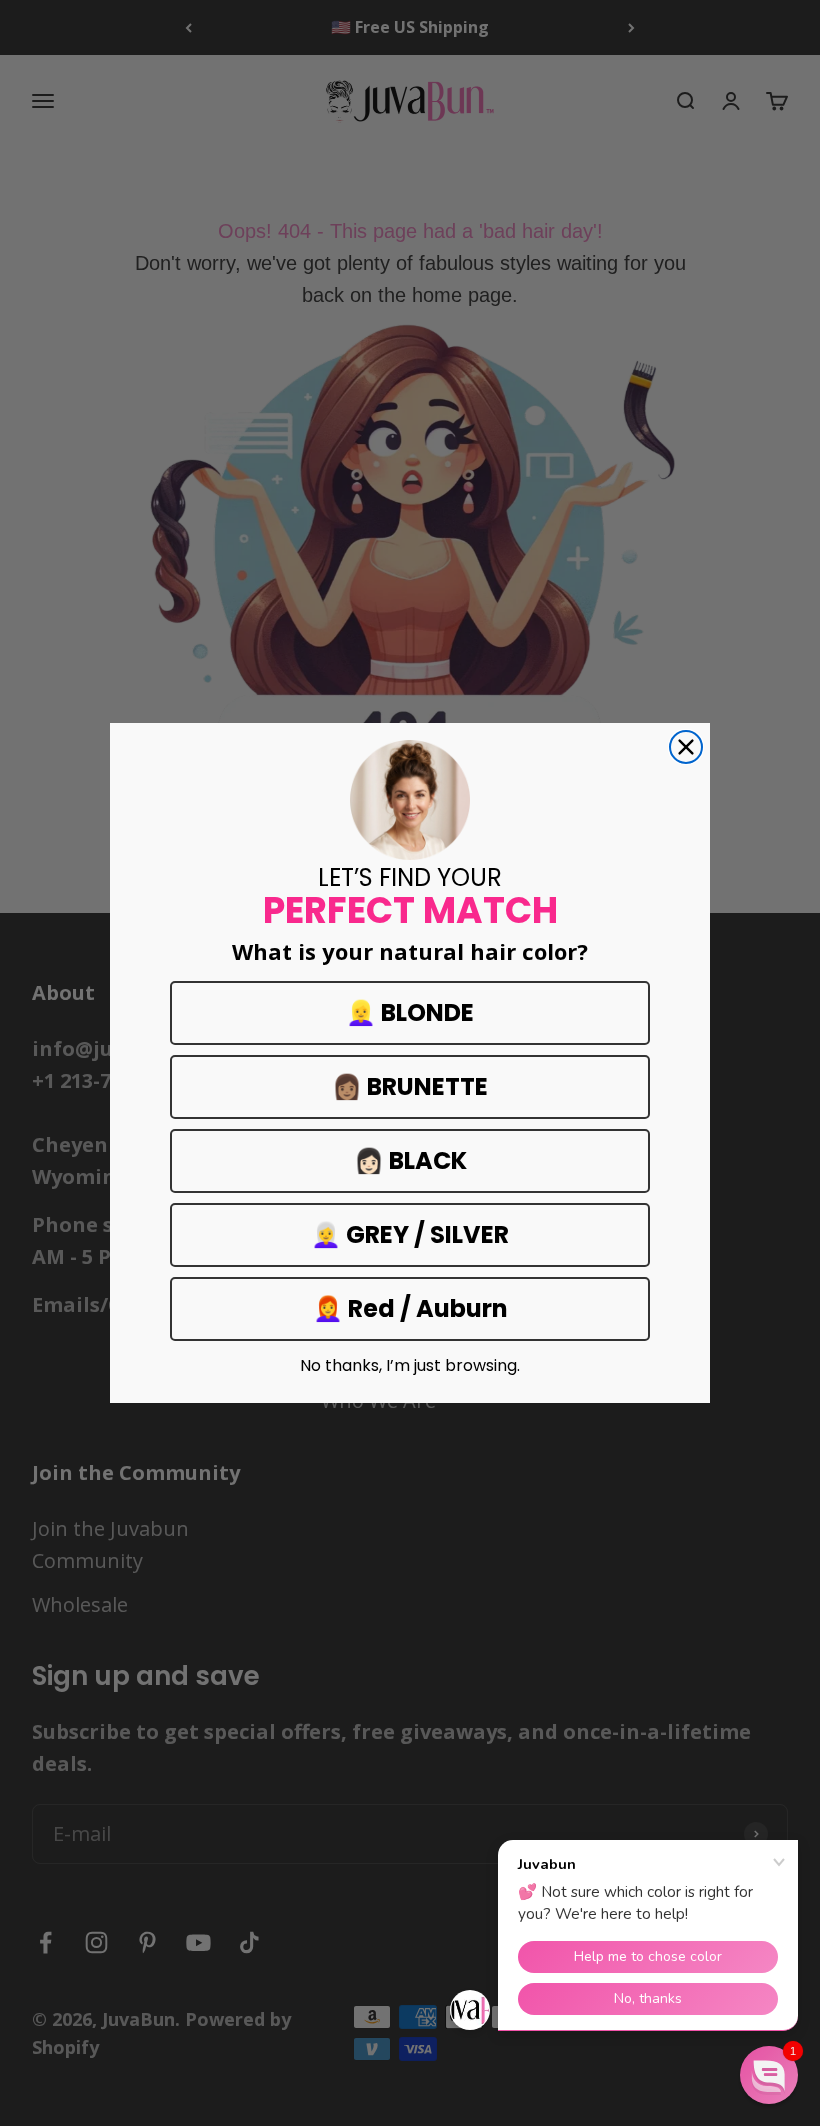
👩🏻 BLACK (410, 1160)
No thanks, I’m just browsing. (410, 1366)
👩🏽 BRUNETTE (410, 1086)
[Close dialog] (686, 747)
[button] (769, 2075)
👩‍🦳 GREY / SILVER (410, 1234)
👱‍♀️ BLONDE (410, 1012)
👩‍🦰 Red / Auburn (410, 1308)
